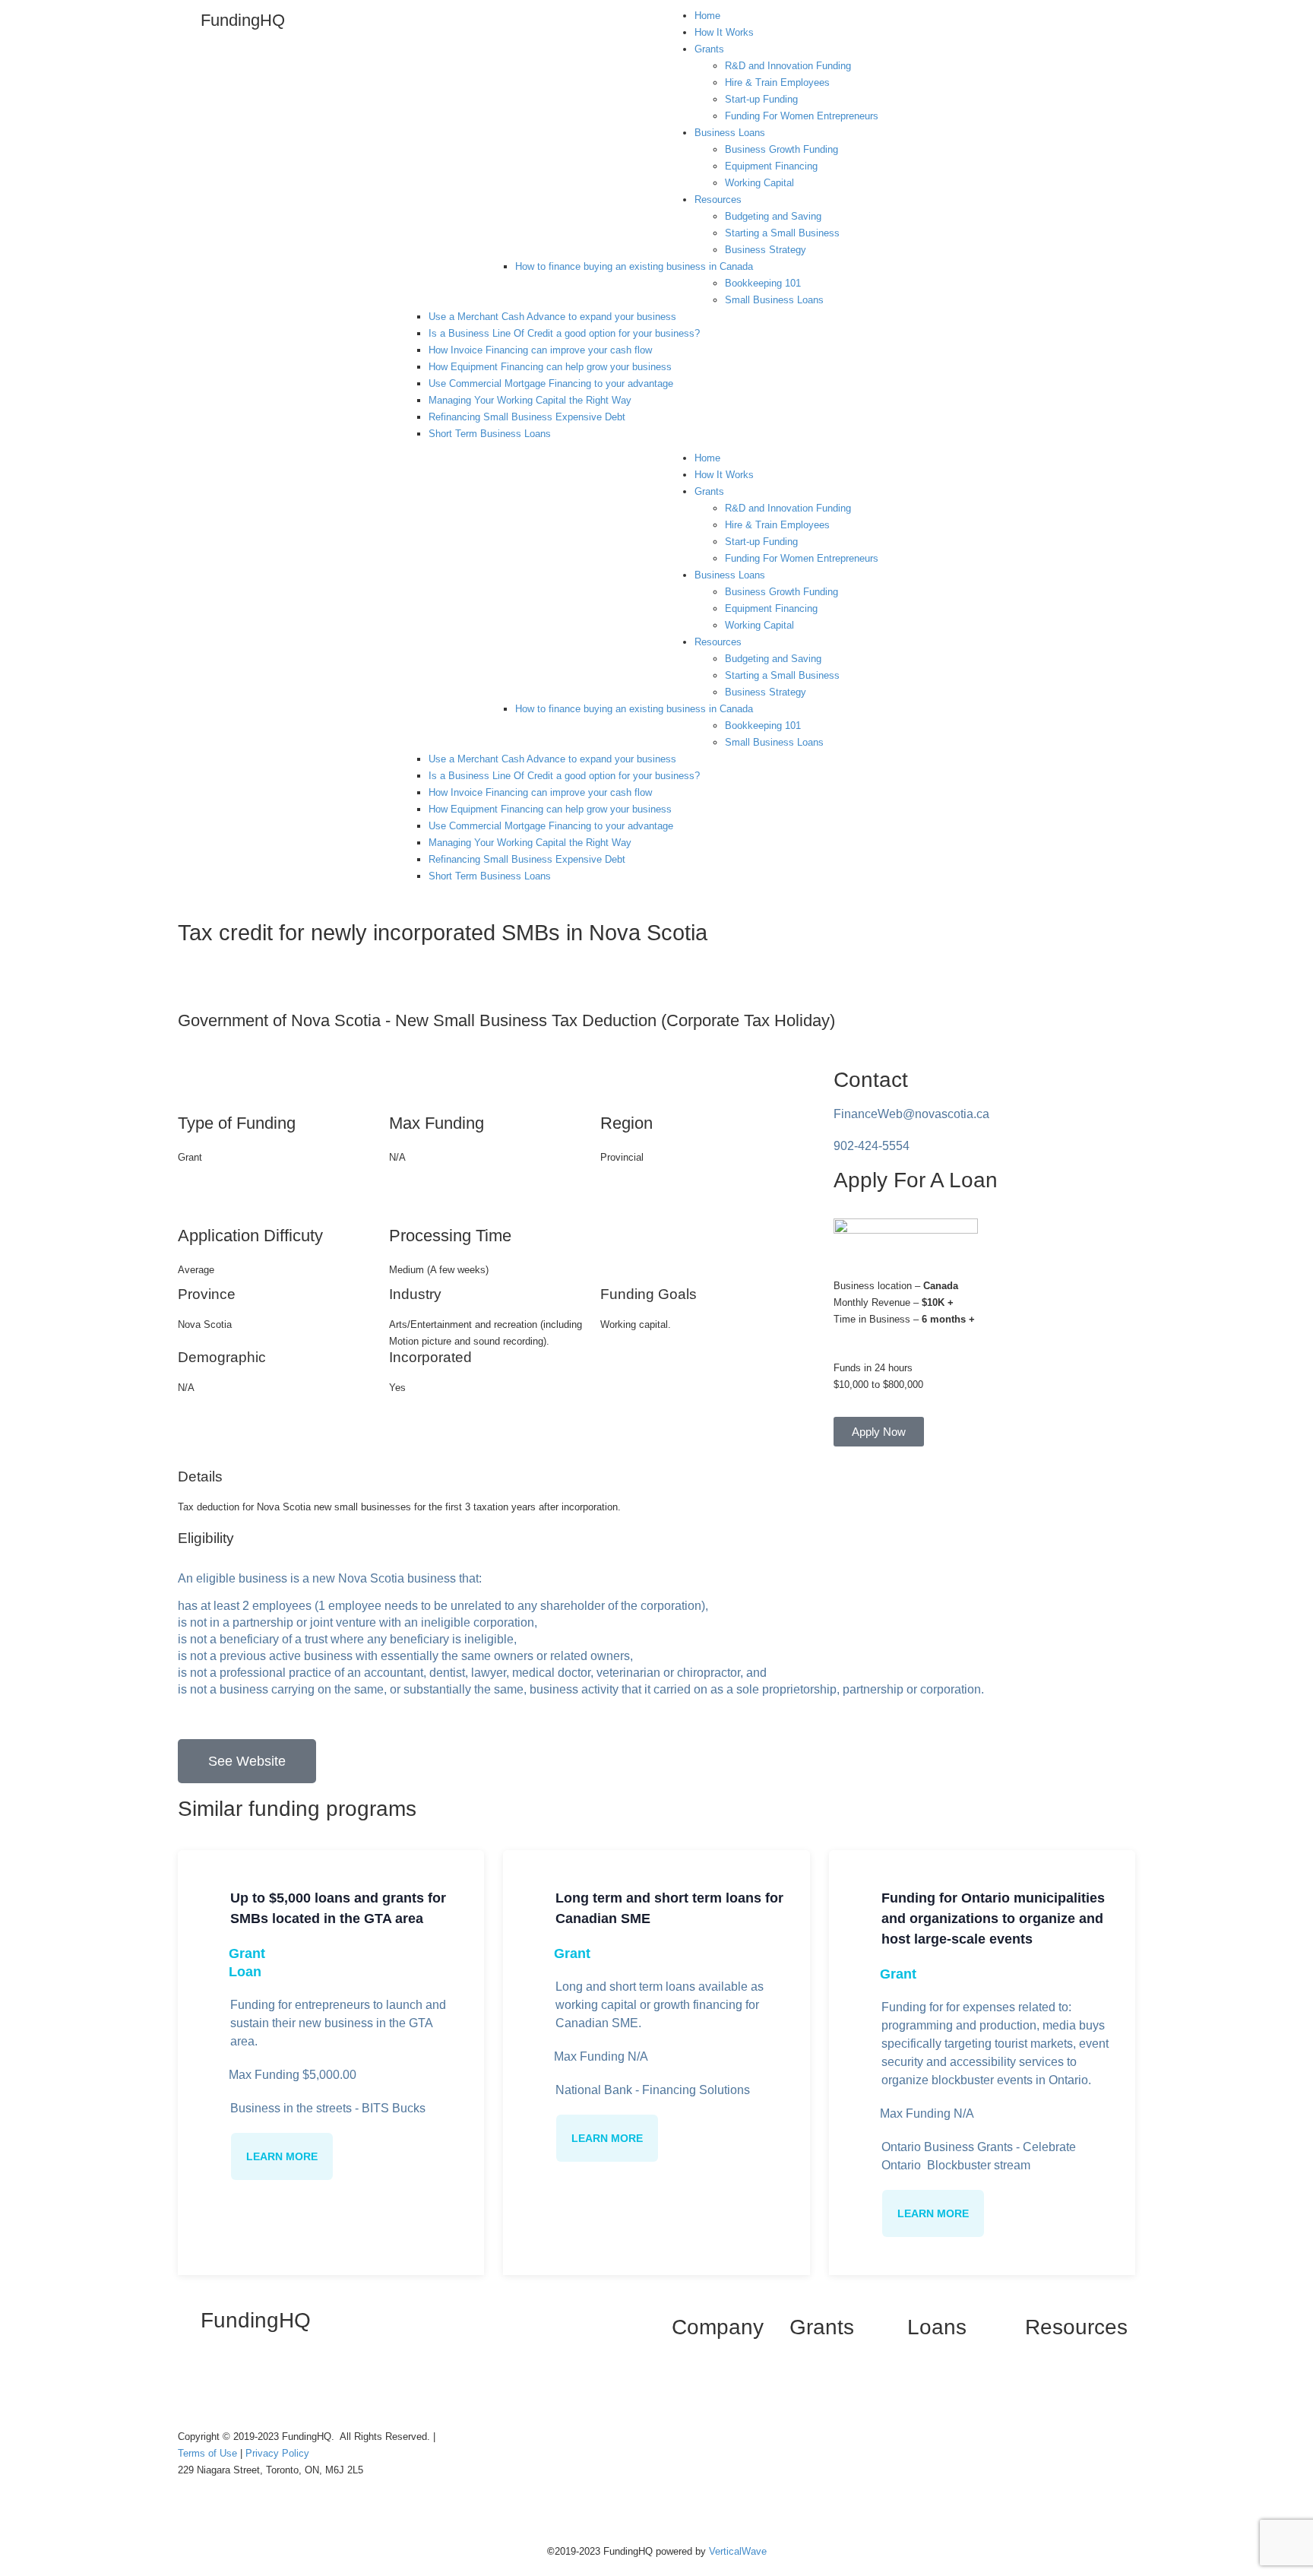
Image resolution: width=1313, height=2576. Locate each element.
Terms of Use (209, 2453)
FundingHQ (243, 20)
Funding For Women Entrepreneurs (802, 116)
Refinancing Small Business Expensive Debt (527, 417)
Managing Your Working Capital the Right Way (530, 400)
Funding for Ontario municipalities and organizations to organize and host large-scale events (993, 1919)
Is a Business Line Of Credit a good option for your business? (564, 333)
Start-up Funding (761, 99)
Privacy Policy (277, 2453)
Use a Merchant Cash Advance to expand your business (552, 317)
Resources (718, 200)
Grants (709, 49)
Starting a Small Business (782, 233)
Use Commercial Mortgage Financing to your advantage (551, 383)
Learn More (282, 2156)
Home (707, 16)
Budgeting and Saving (773, 216)
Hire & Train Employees (777, 82)
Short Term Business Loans (490, 434)
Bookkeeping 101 (763, 283)
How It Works (724, 32)
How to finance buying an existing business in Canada (634, 266)
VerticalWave (738, 2551)
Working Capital (759, 183)
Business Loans (730, 133)
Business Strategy (766, 250)
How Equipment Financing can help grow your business (550, 367)
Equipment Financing (771, 166)
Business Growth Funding (781, 149)
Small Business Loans (774, 300)
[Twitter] (238, 2381)
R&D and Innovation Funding (788, 66)
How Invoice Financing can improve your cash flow (540, 350)
